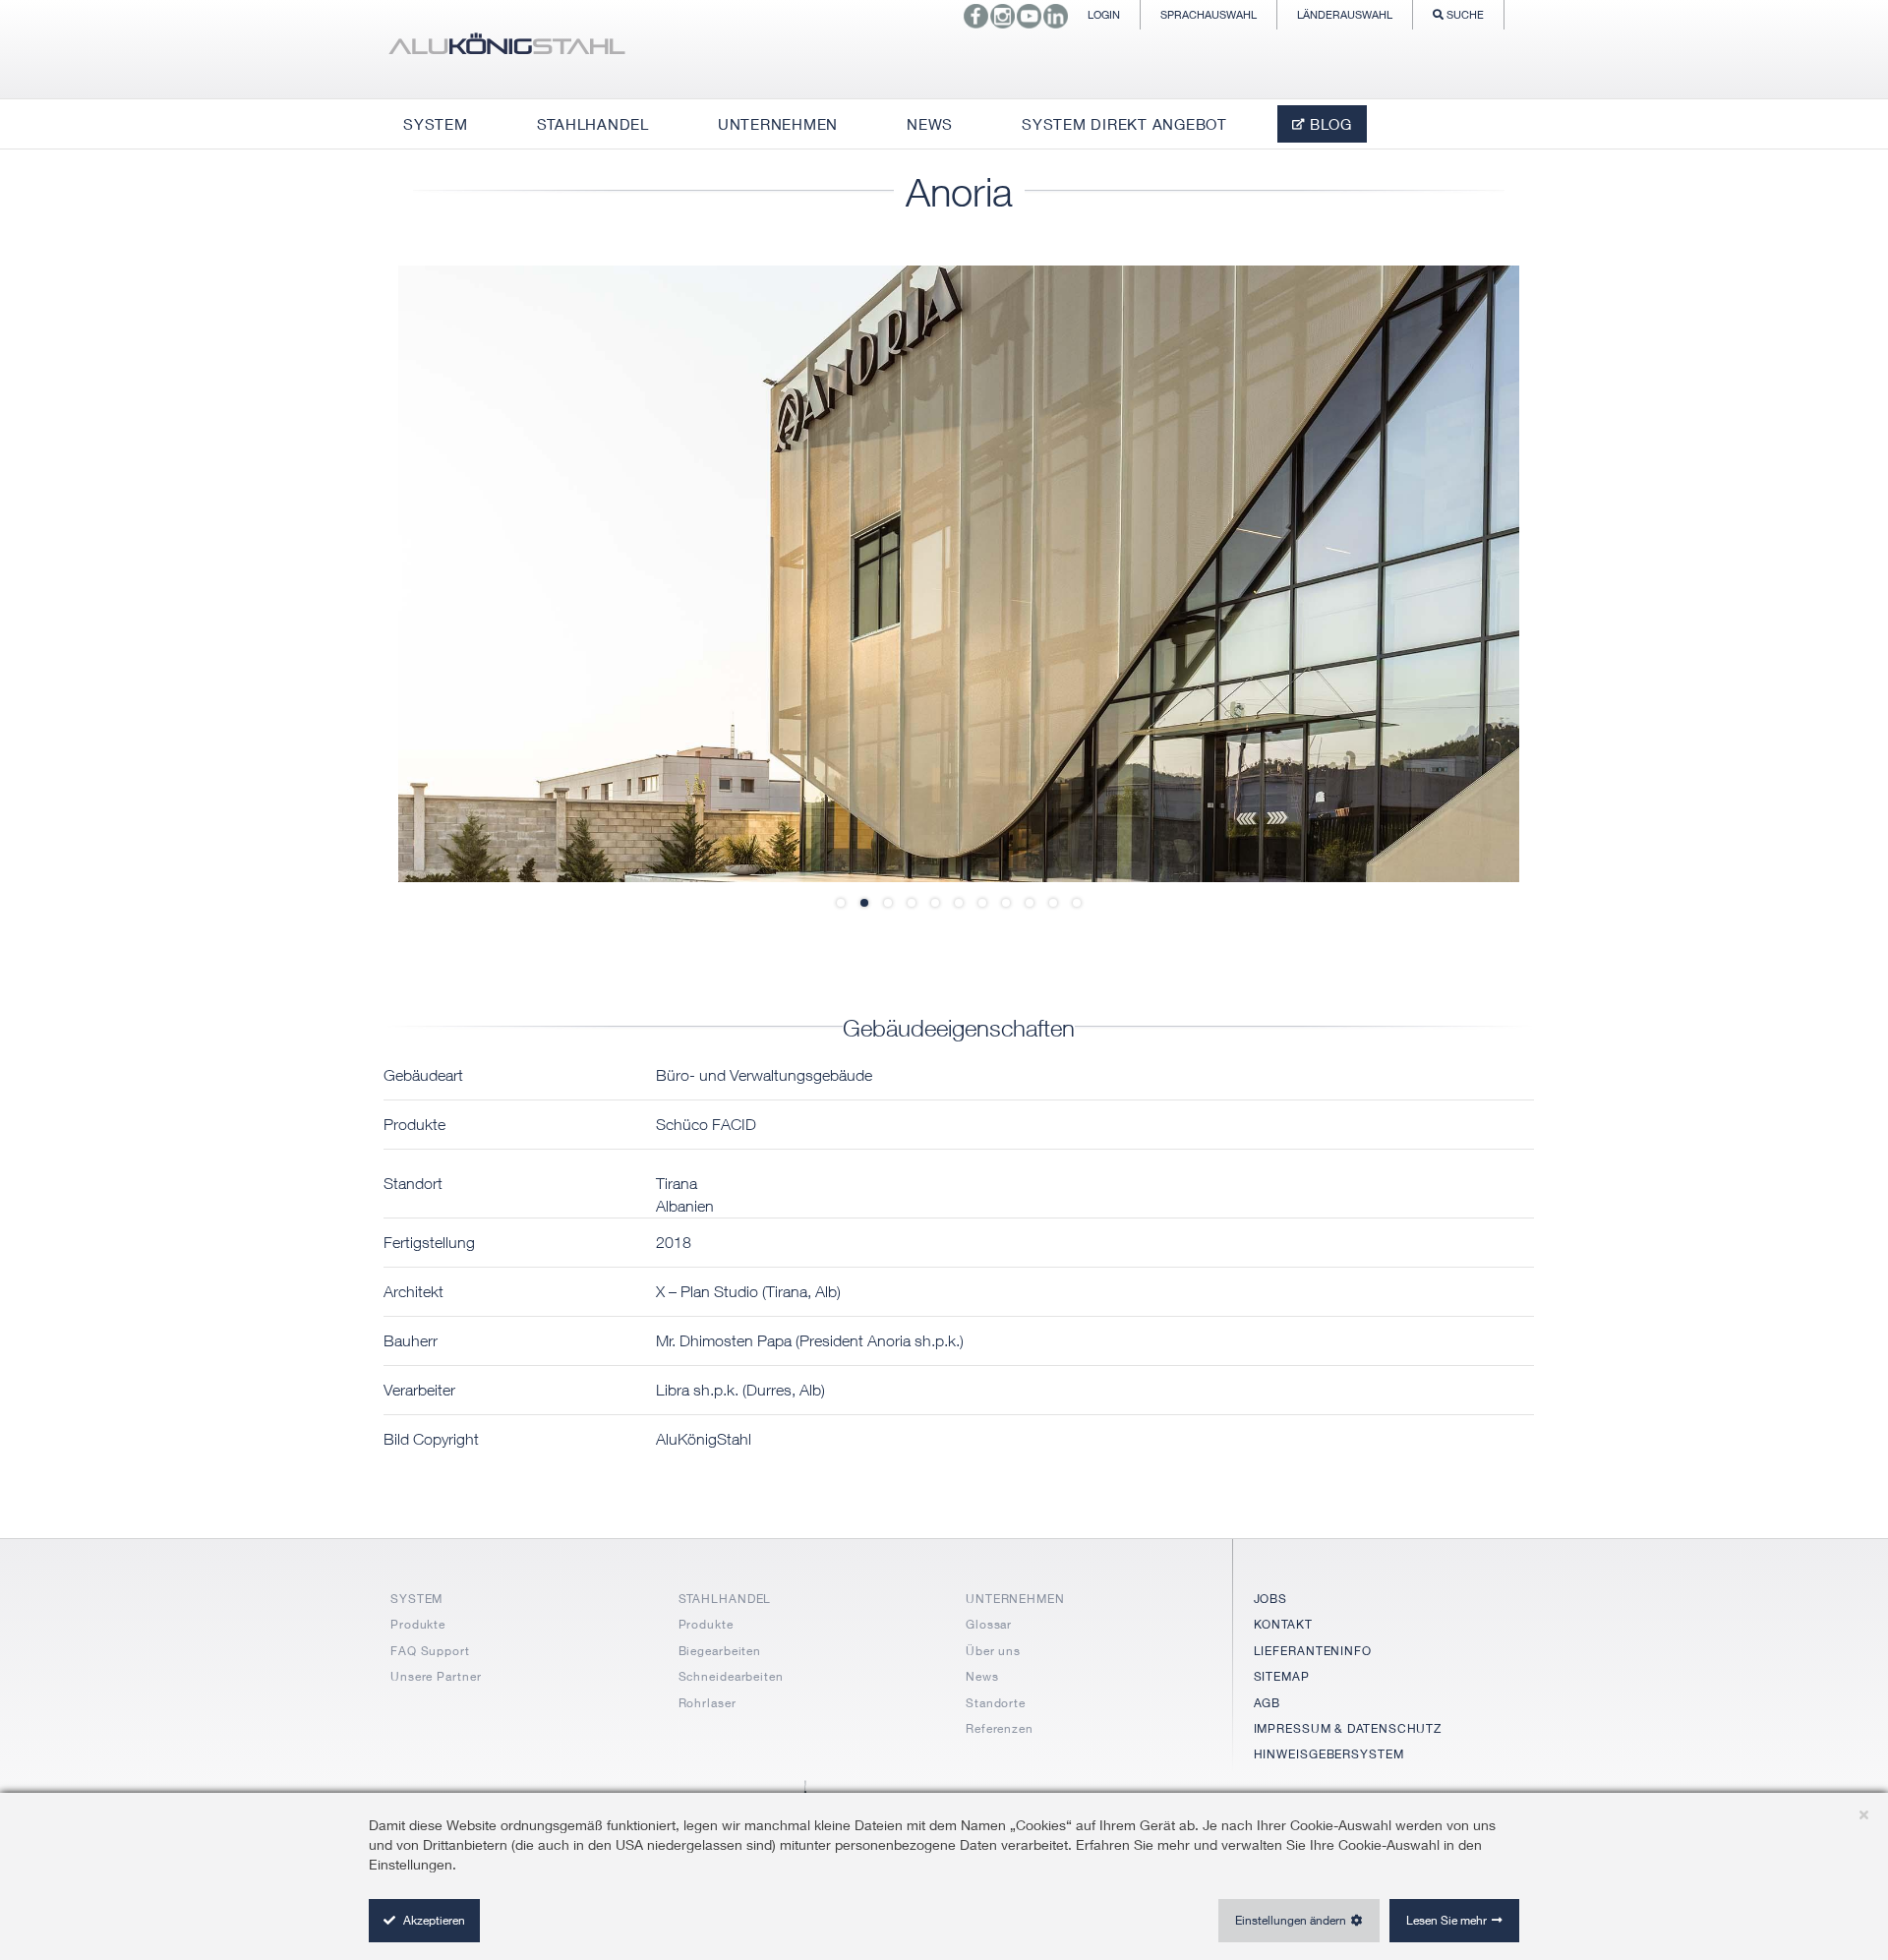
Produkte (418, 1624)
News (982, 1676)
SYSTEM (416, 1599)
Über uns (993, 1651)
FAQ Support (430, 1651)
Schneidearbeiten (731, 1676)
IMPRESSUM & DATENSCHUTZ (1348, 1728)
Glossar (989, 1624)
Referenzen (1000, 1728)
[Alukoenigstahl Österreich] (506, 49)
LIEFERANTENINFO (1313, 1651)
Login (1104, 14)
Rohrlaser (708, 1703)
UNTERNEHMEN (1015, 1599)
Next (1460, 573)
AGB (1268, 1703)
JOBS (1271, 1599)
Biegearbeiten (720, 1651)
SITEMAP (1282, 1676)
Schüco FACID (706, 1124)
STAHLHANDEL (725, 1599)
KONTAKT (1283, 1624)
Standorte (996, 1703)
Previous (457, 573)
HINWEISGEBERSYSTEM (1329, 1754)
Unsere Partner (436, 1676)
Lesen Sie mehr (1446, 1920)
